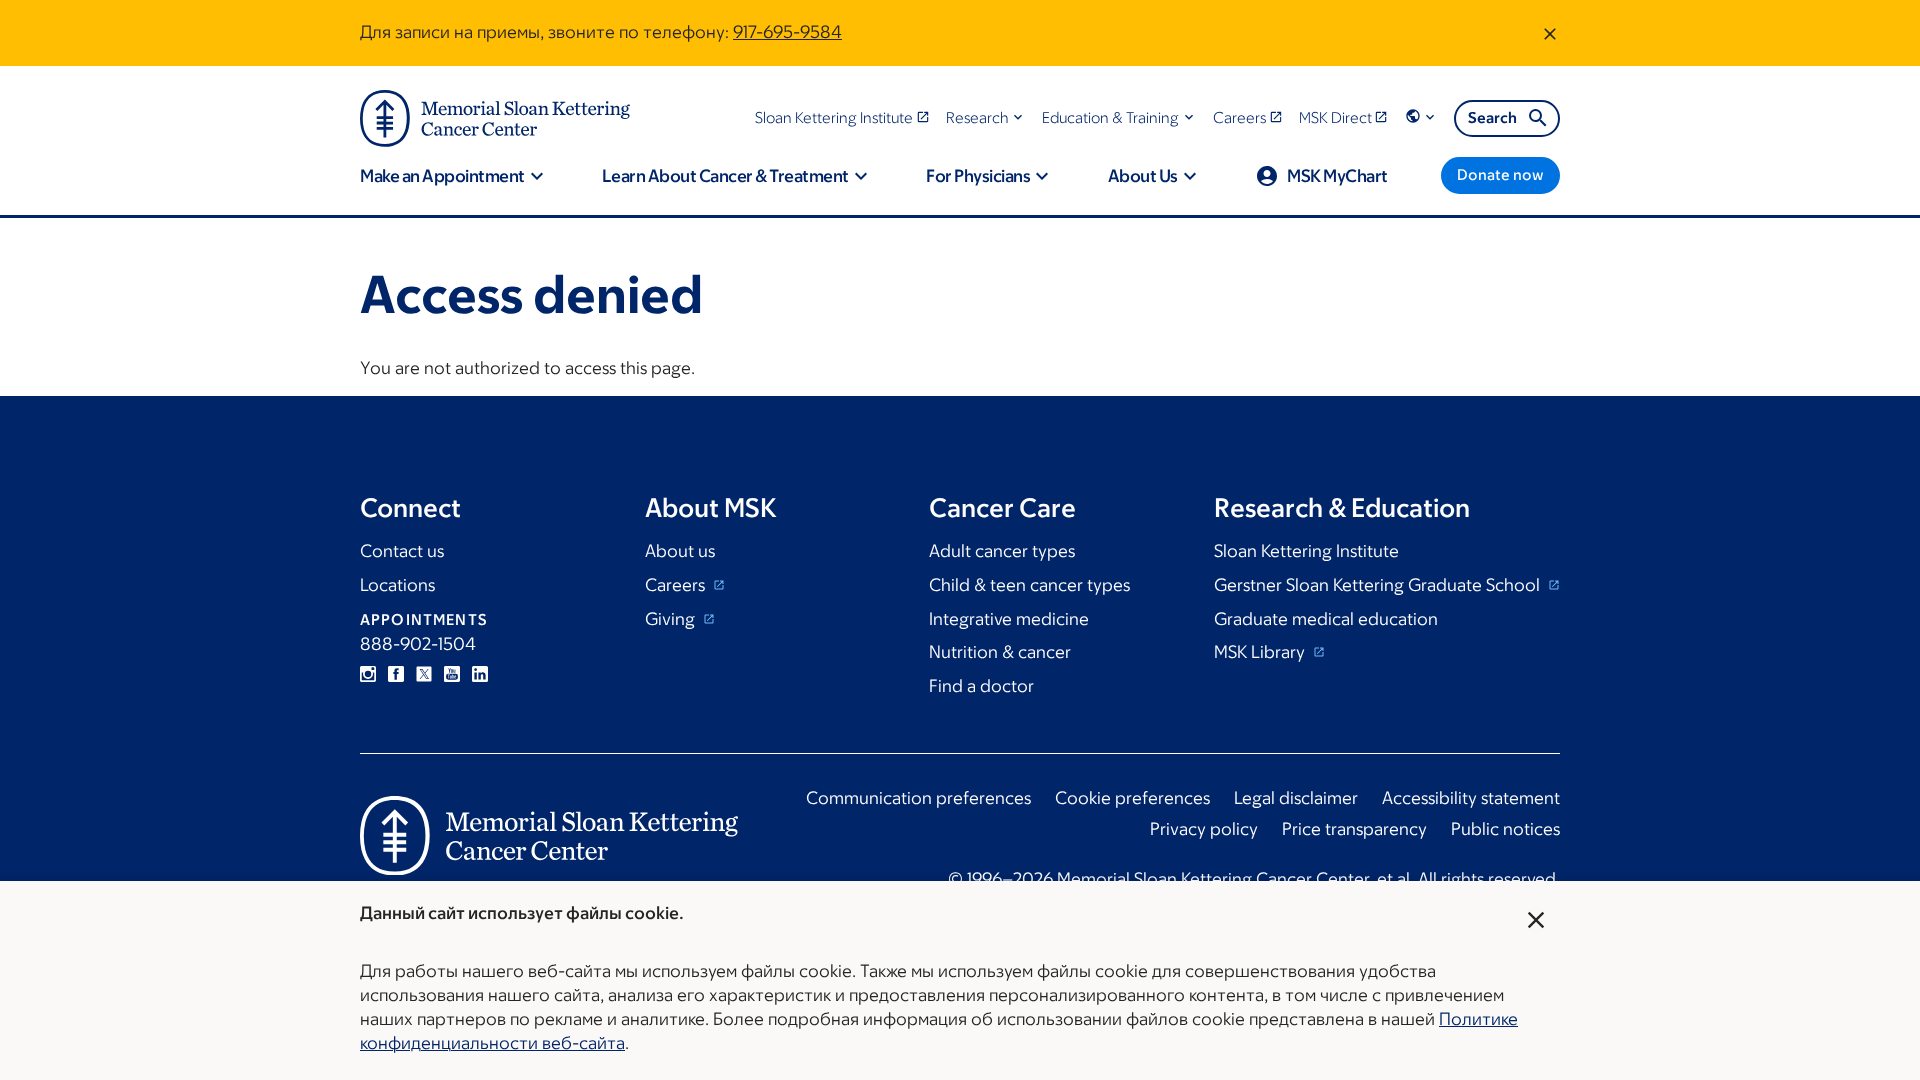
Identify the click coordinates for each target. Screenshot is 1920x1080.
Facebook (396, 674)
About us (680, 551)
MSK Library (1261, 652)
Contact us (402, 551)
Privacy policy (1204, 829)
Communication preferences (918, 798)
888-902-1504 (418, 644)
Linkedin (480, 674)
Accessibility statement (1471, 798)
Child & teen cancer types (1029, 585)
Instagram (368, 674)
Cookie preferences (1132, 798)
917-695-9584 (787, 32)
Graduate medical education (1326, 619)
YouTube (452, 674)
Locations (397, 585)
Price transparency (1354, 829)
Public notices (1505, 829)
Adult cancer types (1002, 551)
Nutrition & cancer (1000, 652)
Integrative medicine (1009, 619)
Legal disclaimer (1296, 798)
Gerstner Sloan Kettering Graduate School (1379, 585)
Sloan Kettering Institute (1306, 551)
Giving (672, 619)
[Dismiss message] (1550, 33)
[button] (986, 117)
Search (1492, 117)
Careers (677, 585)
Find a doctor (981, 686)
